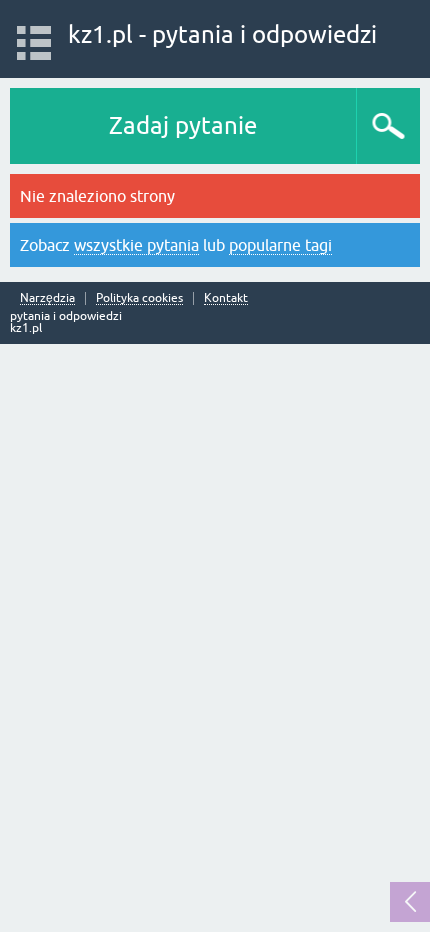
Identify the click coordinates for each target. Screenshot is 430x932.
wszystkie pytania (136, 245)
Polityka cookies (139, 298)
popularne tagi (280, 245)
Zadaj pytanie (183, 125)
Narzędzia (47, 298)
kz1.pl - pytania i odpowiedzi (222, 34)
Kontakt (226, 298)
